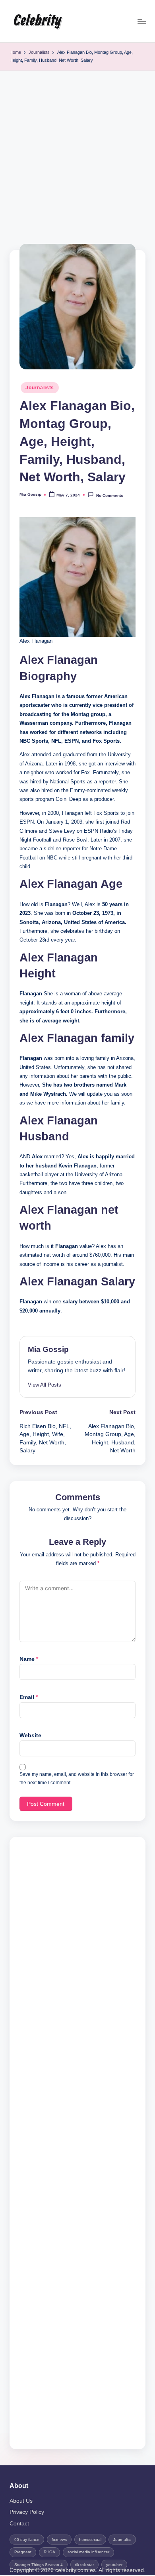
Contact (19, 2524)
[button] (45, 1385)
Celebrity (37, 21)
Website (30, 1735)
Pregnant (23, 2552)
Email (29, 1697)
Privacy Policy (27, 2512)
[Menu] (141, 21)
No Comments (109, 495)
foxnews (59, 2540)
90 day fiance (27, 2540)
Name (29, 1659)
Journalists (40, 388)
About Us (21, 2501)
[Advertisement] (77, 152)
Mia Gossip (48, 1349)
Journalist (122, 2540)
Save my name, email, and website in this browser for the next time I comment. (77, 1778)
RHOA (49, 2552)
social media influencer (88, 2552)
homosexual (90, 2540)
